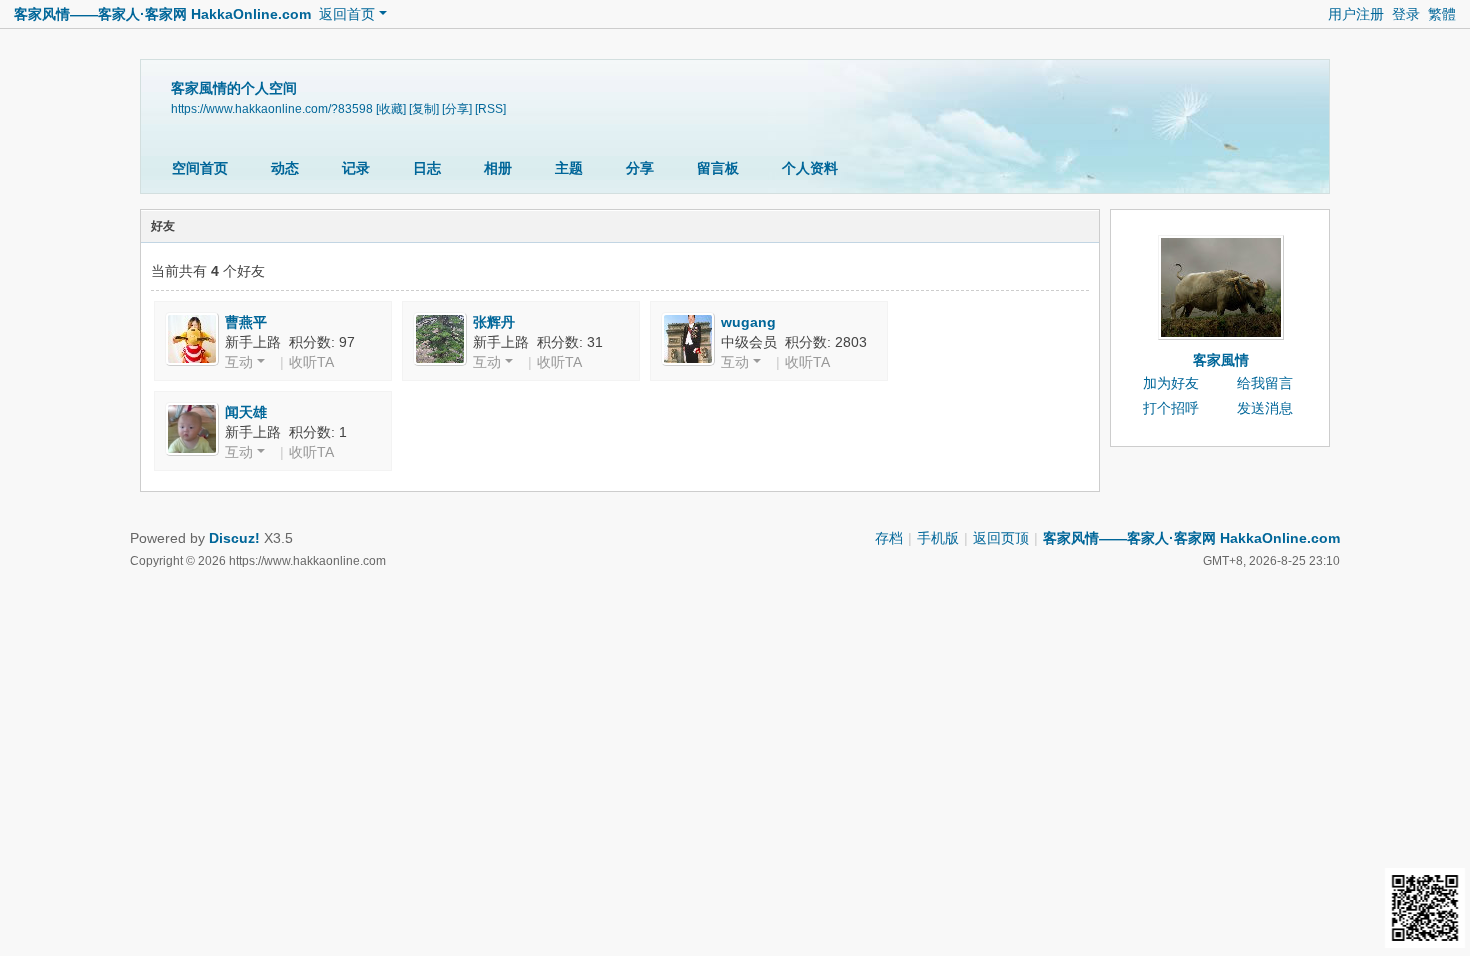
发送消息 (1265, 408)
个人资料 (810, 168)
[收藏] (391, 109)
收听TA (311, 362)
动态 (285, 168)
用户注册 (1356, 14)
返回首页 (347, 14)
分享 (640, 168)
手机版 (938, 538)
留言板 (718, 168)
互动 (239, 362)
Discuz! (234, 538)
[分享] (457, 109)
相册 (498, 168)
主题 (569, 168)
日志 (427, 168)
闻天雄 (246, 412)
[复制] (424, 109)
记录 (356, 168)
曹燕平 (246, 322)
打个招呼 (1171, 408)
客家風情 (1221, 360)
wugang (748, 322)
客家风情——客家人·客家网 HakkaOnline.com (162, 14)
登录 (1406, 14)
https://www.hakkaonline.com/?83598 (272, 109)
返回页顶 (1001, 538)
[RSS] (490, 109)
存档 (889, 538)
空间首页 (200, 168)
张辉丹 (494, 322)
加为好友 (1171, 383)
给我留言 (1265, 383)
